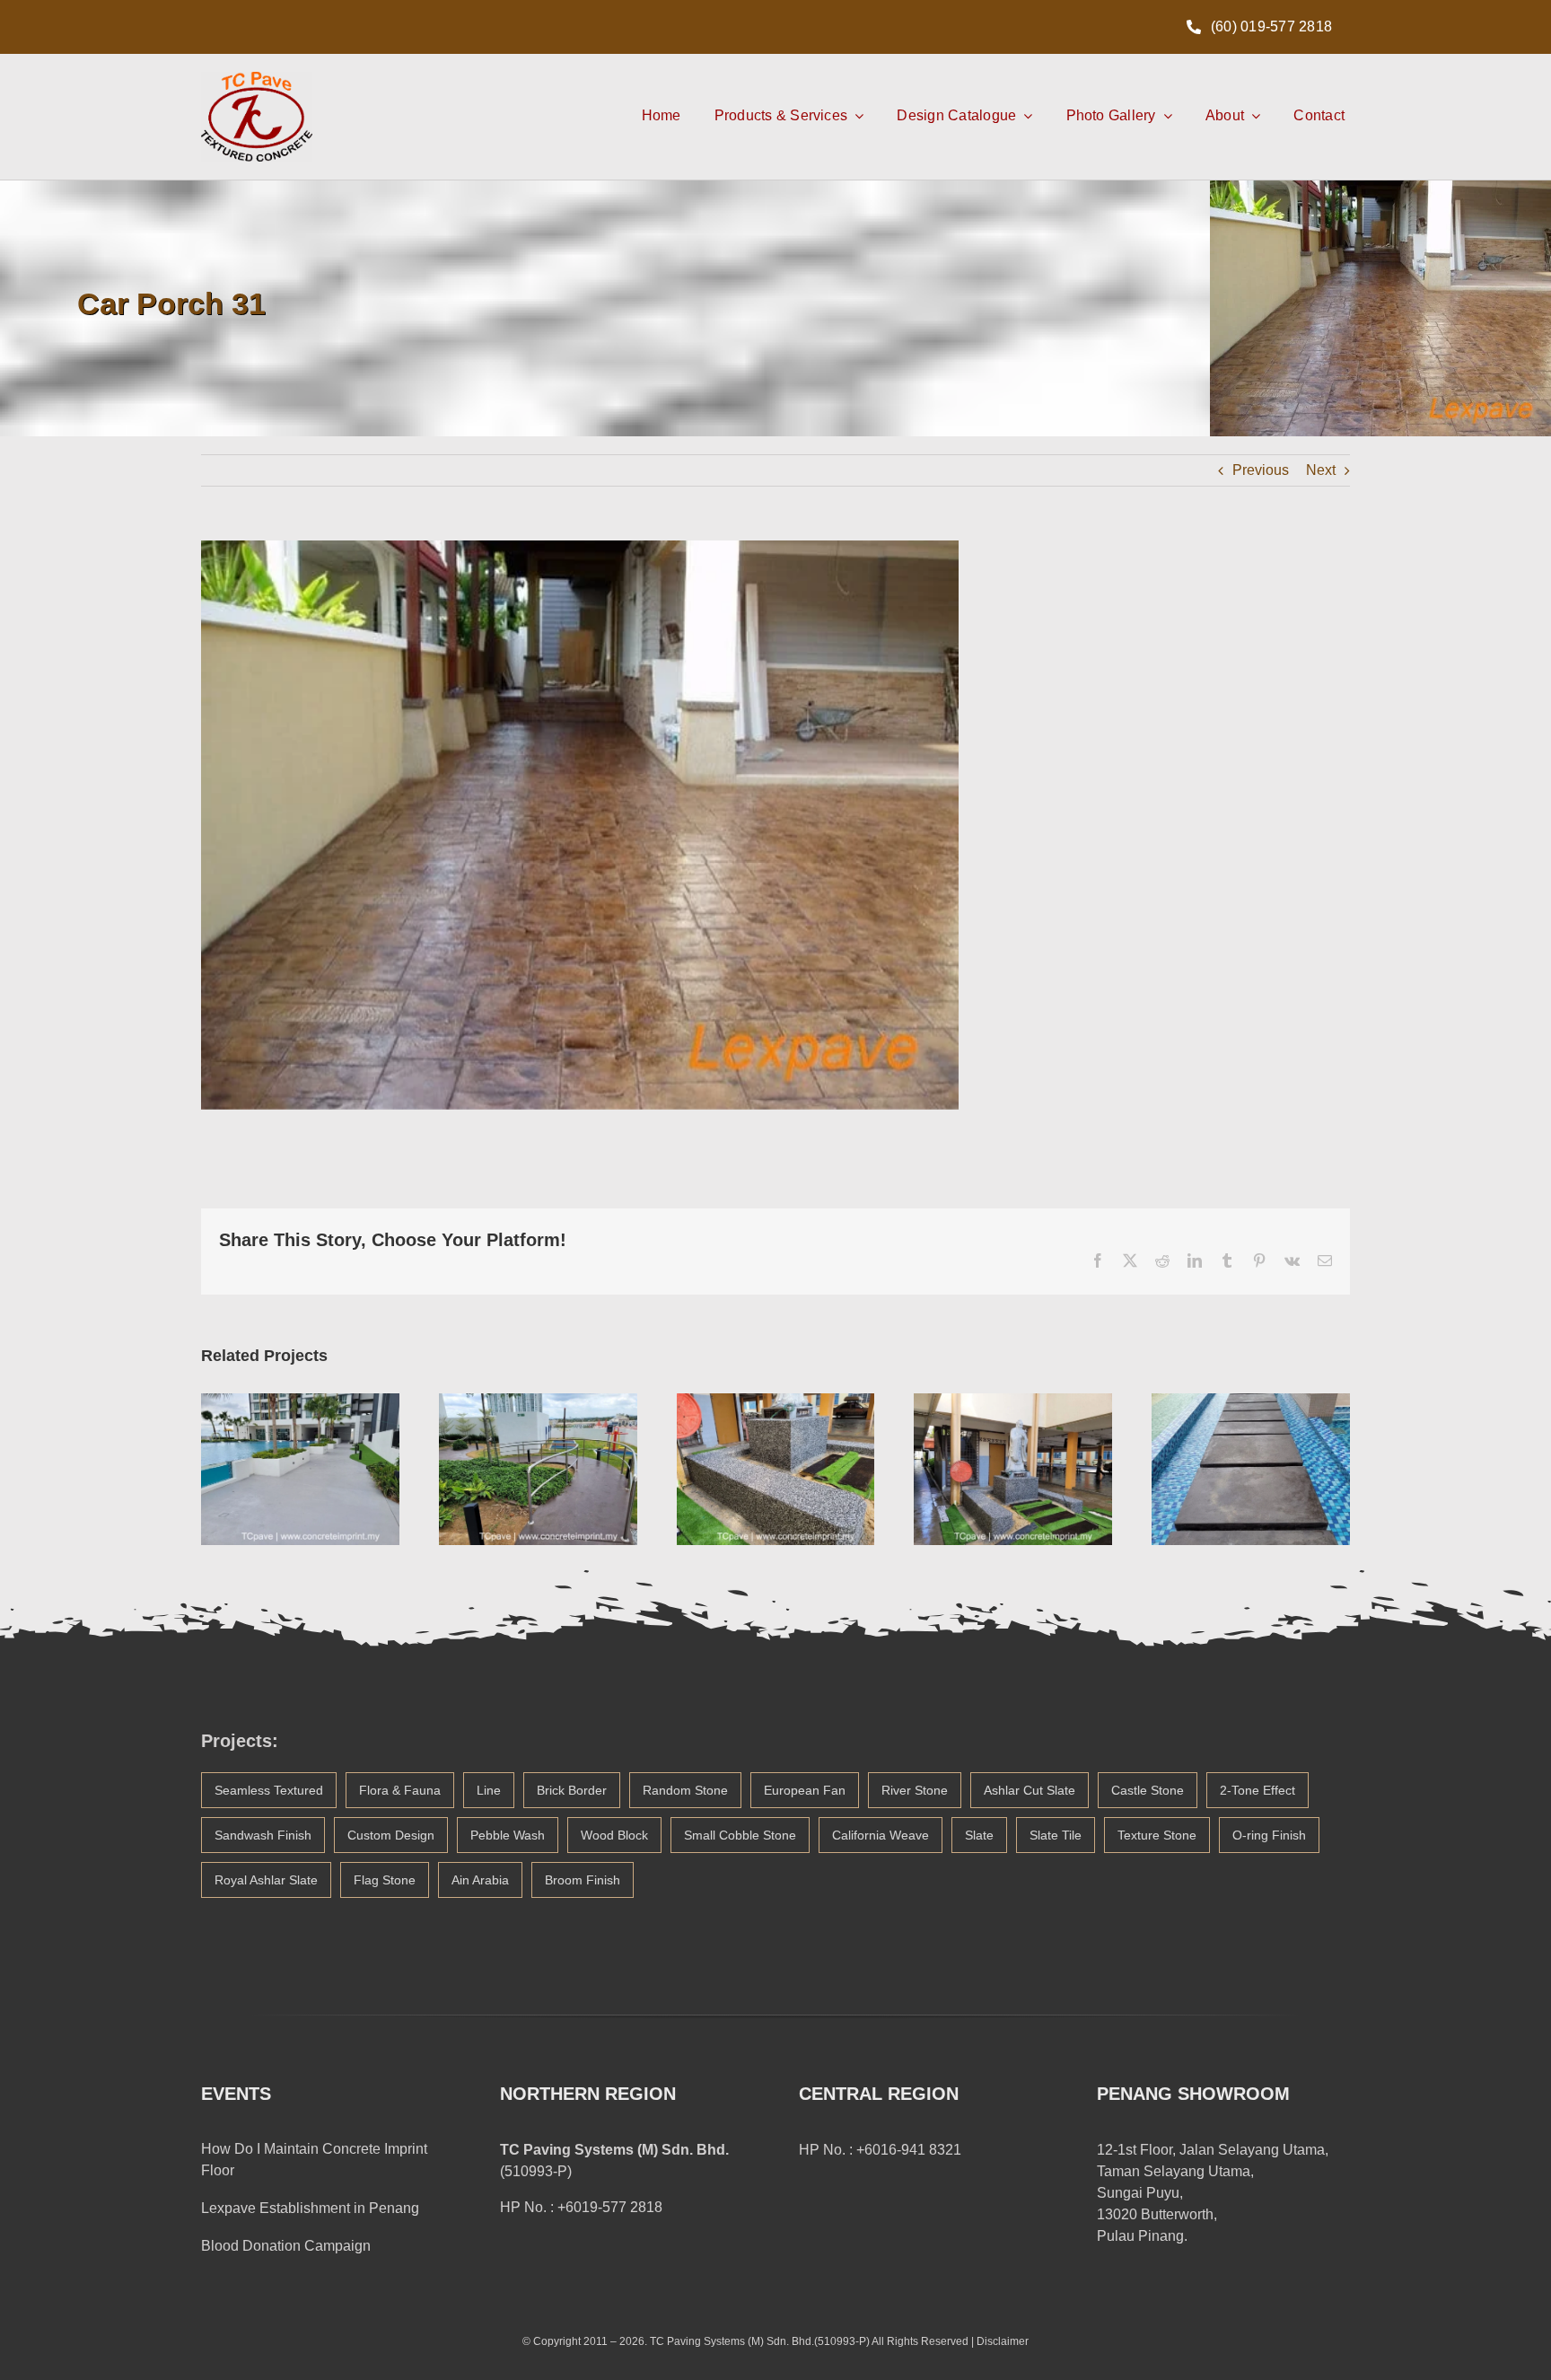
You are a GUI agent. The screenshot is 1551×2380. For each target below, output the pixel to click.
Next (1321, 470)
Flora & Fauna (400, 1790)
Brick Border (572, 1790)
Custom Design (391, 1835)
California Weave (881, 1835)
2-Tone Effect (1257, 1790)
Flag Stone (385, 1880)
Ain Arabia (480, 1880)
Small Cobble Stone (740, 1835)
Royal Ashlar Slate (266, 1880)
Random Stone (685, 1790)
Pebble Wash (508, 1835)
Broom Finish (583, 1880)
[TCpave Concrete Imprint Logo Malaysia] (257, 79)
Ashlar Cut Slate (1030, 1790)
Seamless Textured (269, 1790)
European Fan (805, 1790)
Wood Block (614, 1835)
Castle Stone (1148, 1790)
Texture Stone (1157, 1835)
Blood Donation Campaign (286, 2246)
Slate (979, 1835)
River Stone (915, 1790)
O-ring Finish (1269, 1835)
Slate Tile (1056, 1835)
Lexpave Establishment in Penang (310, 2208)
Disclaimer (1003, 2341)
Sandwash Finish (263, 1835)
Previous (1261, 470)
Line (489, 1790)
